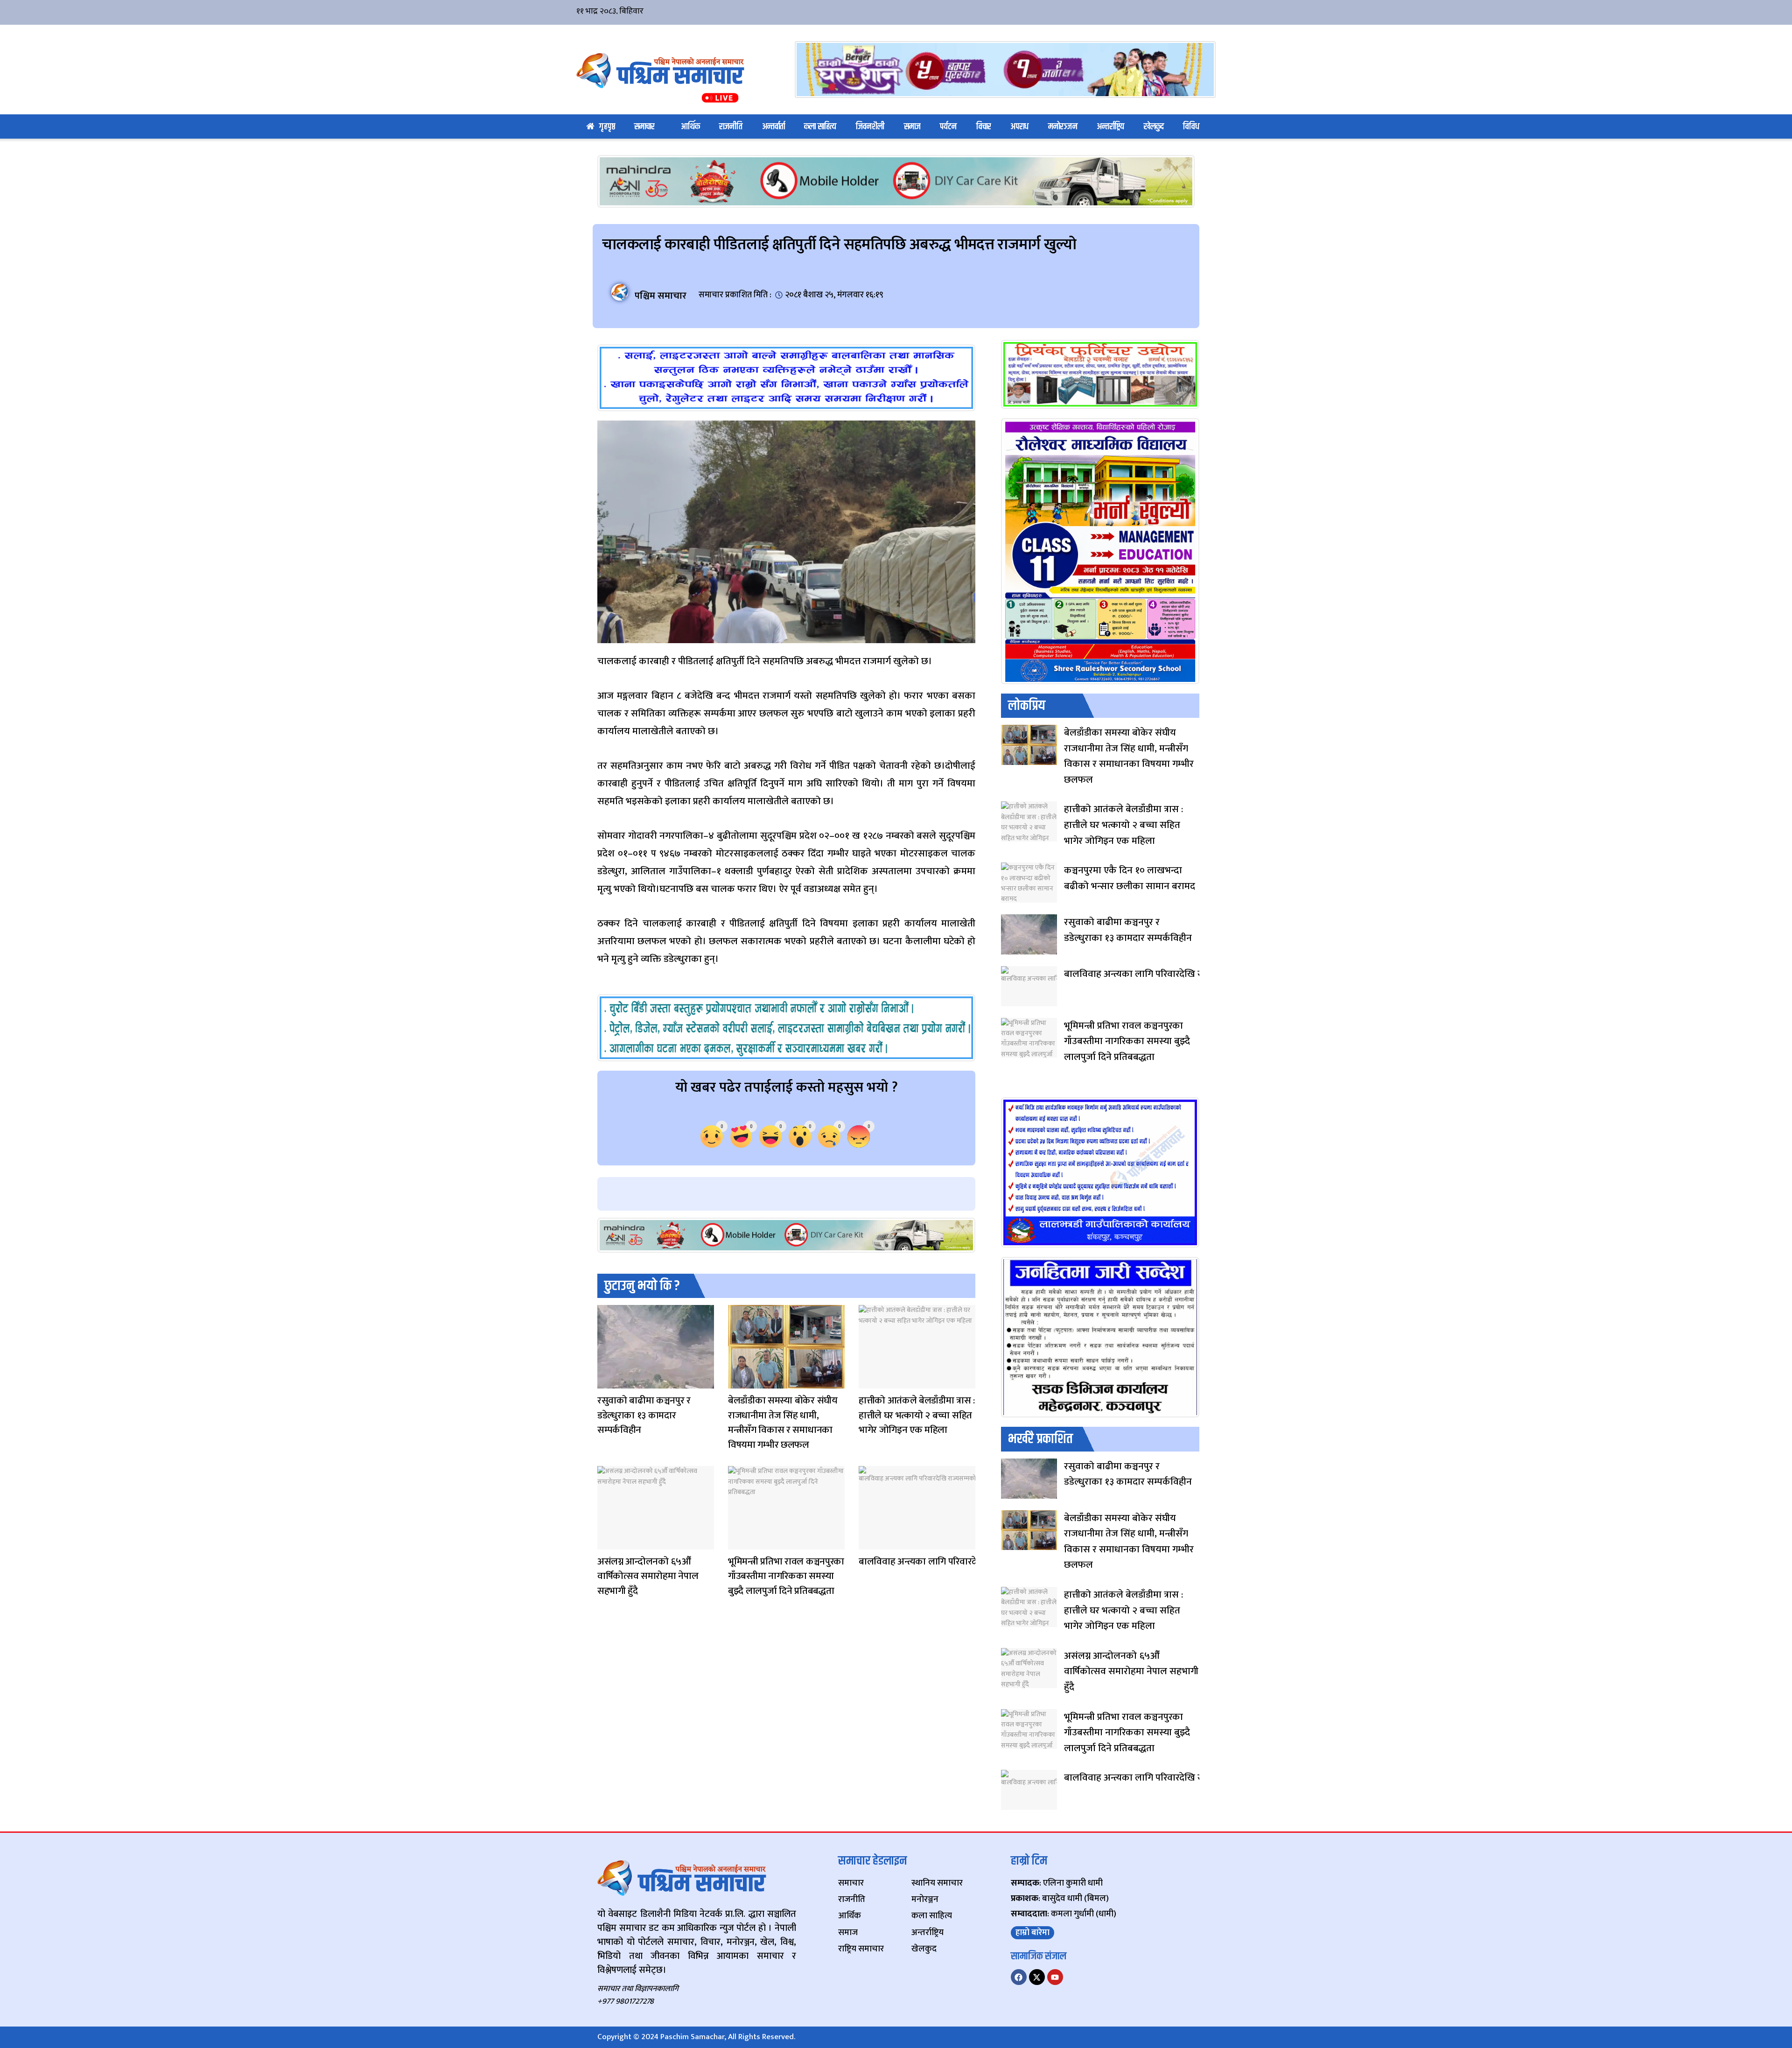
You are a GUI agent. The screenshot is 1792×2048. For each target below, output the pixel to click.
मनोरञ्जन (1063, 127)
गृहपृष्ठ (607, 127)
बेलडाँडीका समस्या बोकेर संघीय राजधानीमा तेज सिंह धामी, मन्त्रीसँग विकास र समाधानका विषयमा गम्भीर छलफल (783, 1423)
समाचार (644, 127)
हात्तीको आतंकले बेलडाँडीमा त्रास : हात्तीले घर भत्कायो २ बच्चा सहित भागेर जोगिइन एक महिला (917, 1415)
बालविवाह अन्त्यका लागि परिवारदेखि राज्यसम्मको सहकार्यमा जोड (973, 1561)
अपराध (1019, 127)
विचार (984, 127)
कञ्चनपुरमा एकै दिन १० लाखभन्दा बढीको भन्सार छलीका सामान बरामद (1130, 878)
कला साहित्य (820, 127)
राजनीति (731, 127)
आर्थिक (690, 127)
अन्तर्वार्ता (773, 127)
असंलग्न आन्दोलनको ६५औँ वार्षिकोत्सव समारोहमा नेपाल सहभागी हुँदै (648, 1576)
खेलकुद (1154, 127)
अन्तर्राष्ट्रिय (1110, 127)
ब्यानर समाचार (607, 1543)
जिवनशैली (870, 127)
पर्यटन (948, 127)
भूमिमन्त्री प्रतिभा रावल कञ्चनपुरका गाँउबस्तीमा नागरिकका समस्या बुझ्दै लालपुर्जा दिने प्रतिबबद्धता (786, 1576)
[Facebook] (1019, 1977)
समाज (912, 127)
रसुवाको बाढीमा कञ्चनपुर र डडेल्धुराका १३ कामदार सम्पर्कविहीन (644, 1415)
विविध (1191, 127)
